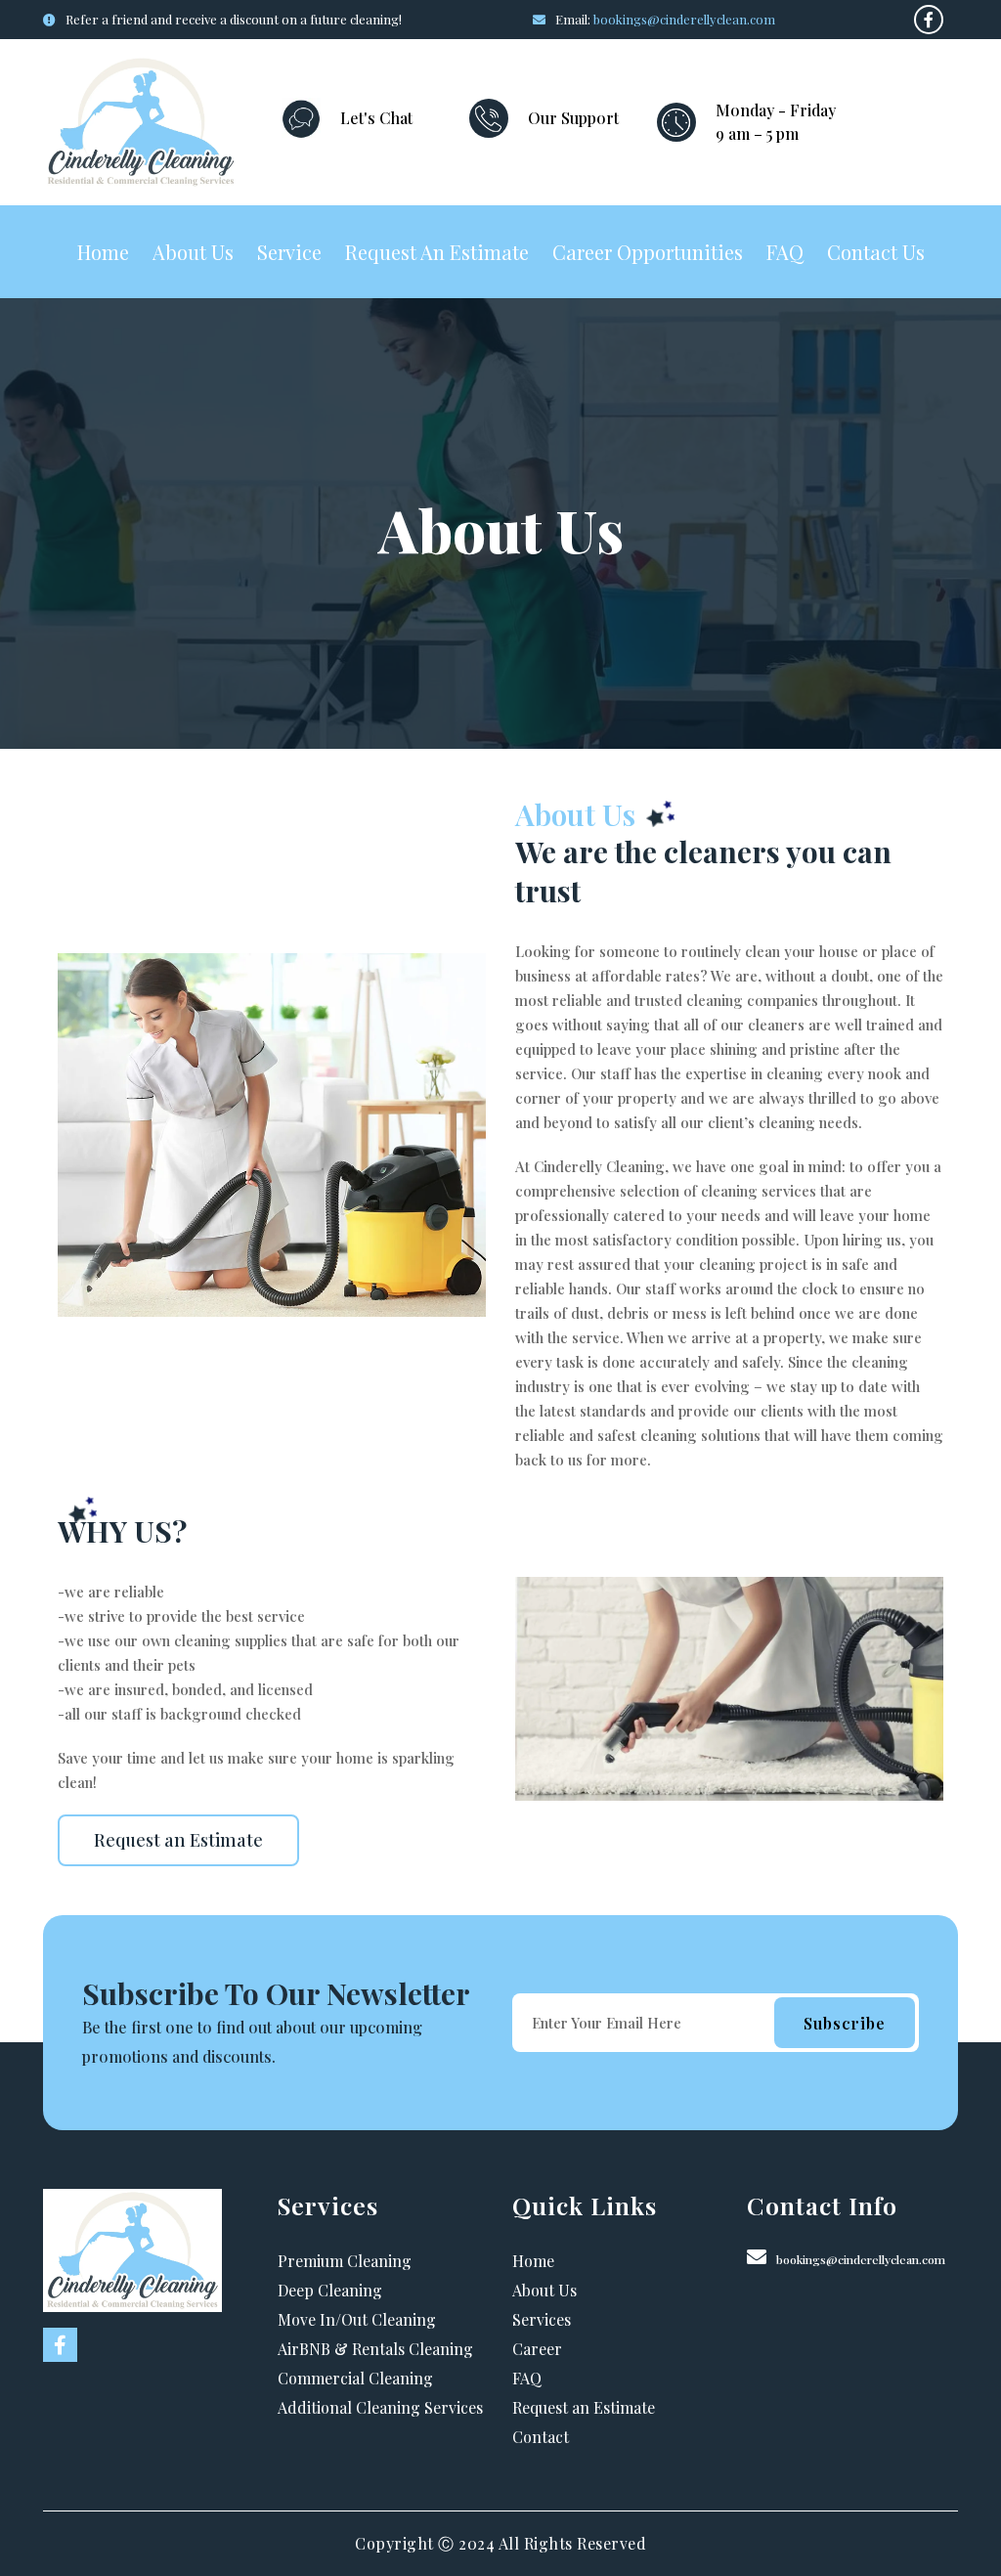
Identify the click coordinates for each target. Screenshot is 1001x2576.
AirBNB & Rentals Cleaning (375, 2349)
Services (542, 2319)
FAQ (785, 252)
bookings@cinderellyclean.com (684, 19)
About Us (193, 252)
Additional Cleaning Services (380, 2407)
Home (103, 252)
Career (537, 2349)
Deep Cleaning (330, 2290)
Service (289, 252)
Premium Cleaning (345, 2261)
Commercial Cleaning (355, 2378)
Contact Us (876, 252)
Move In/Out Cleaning (357, 2319)
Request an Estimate (437, 252)
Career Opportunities (648, 252)
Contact (541, 2437)
